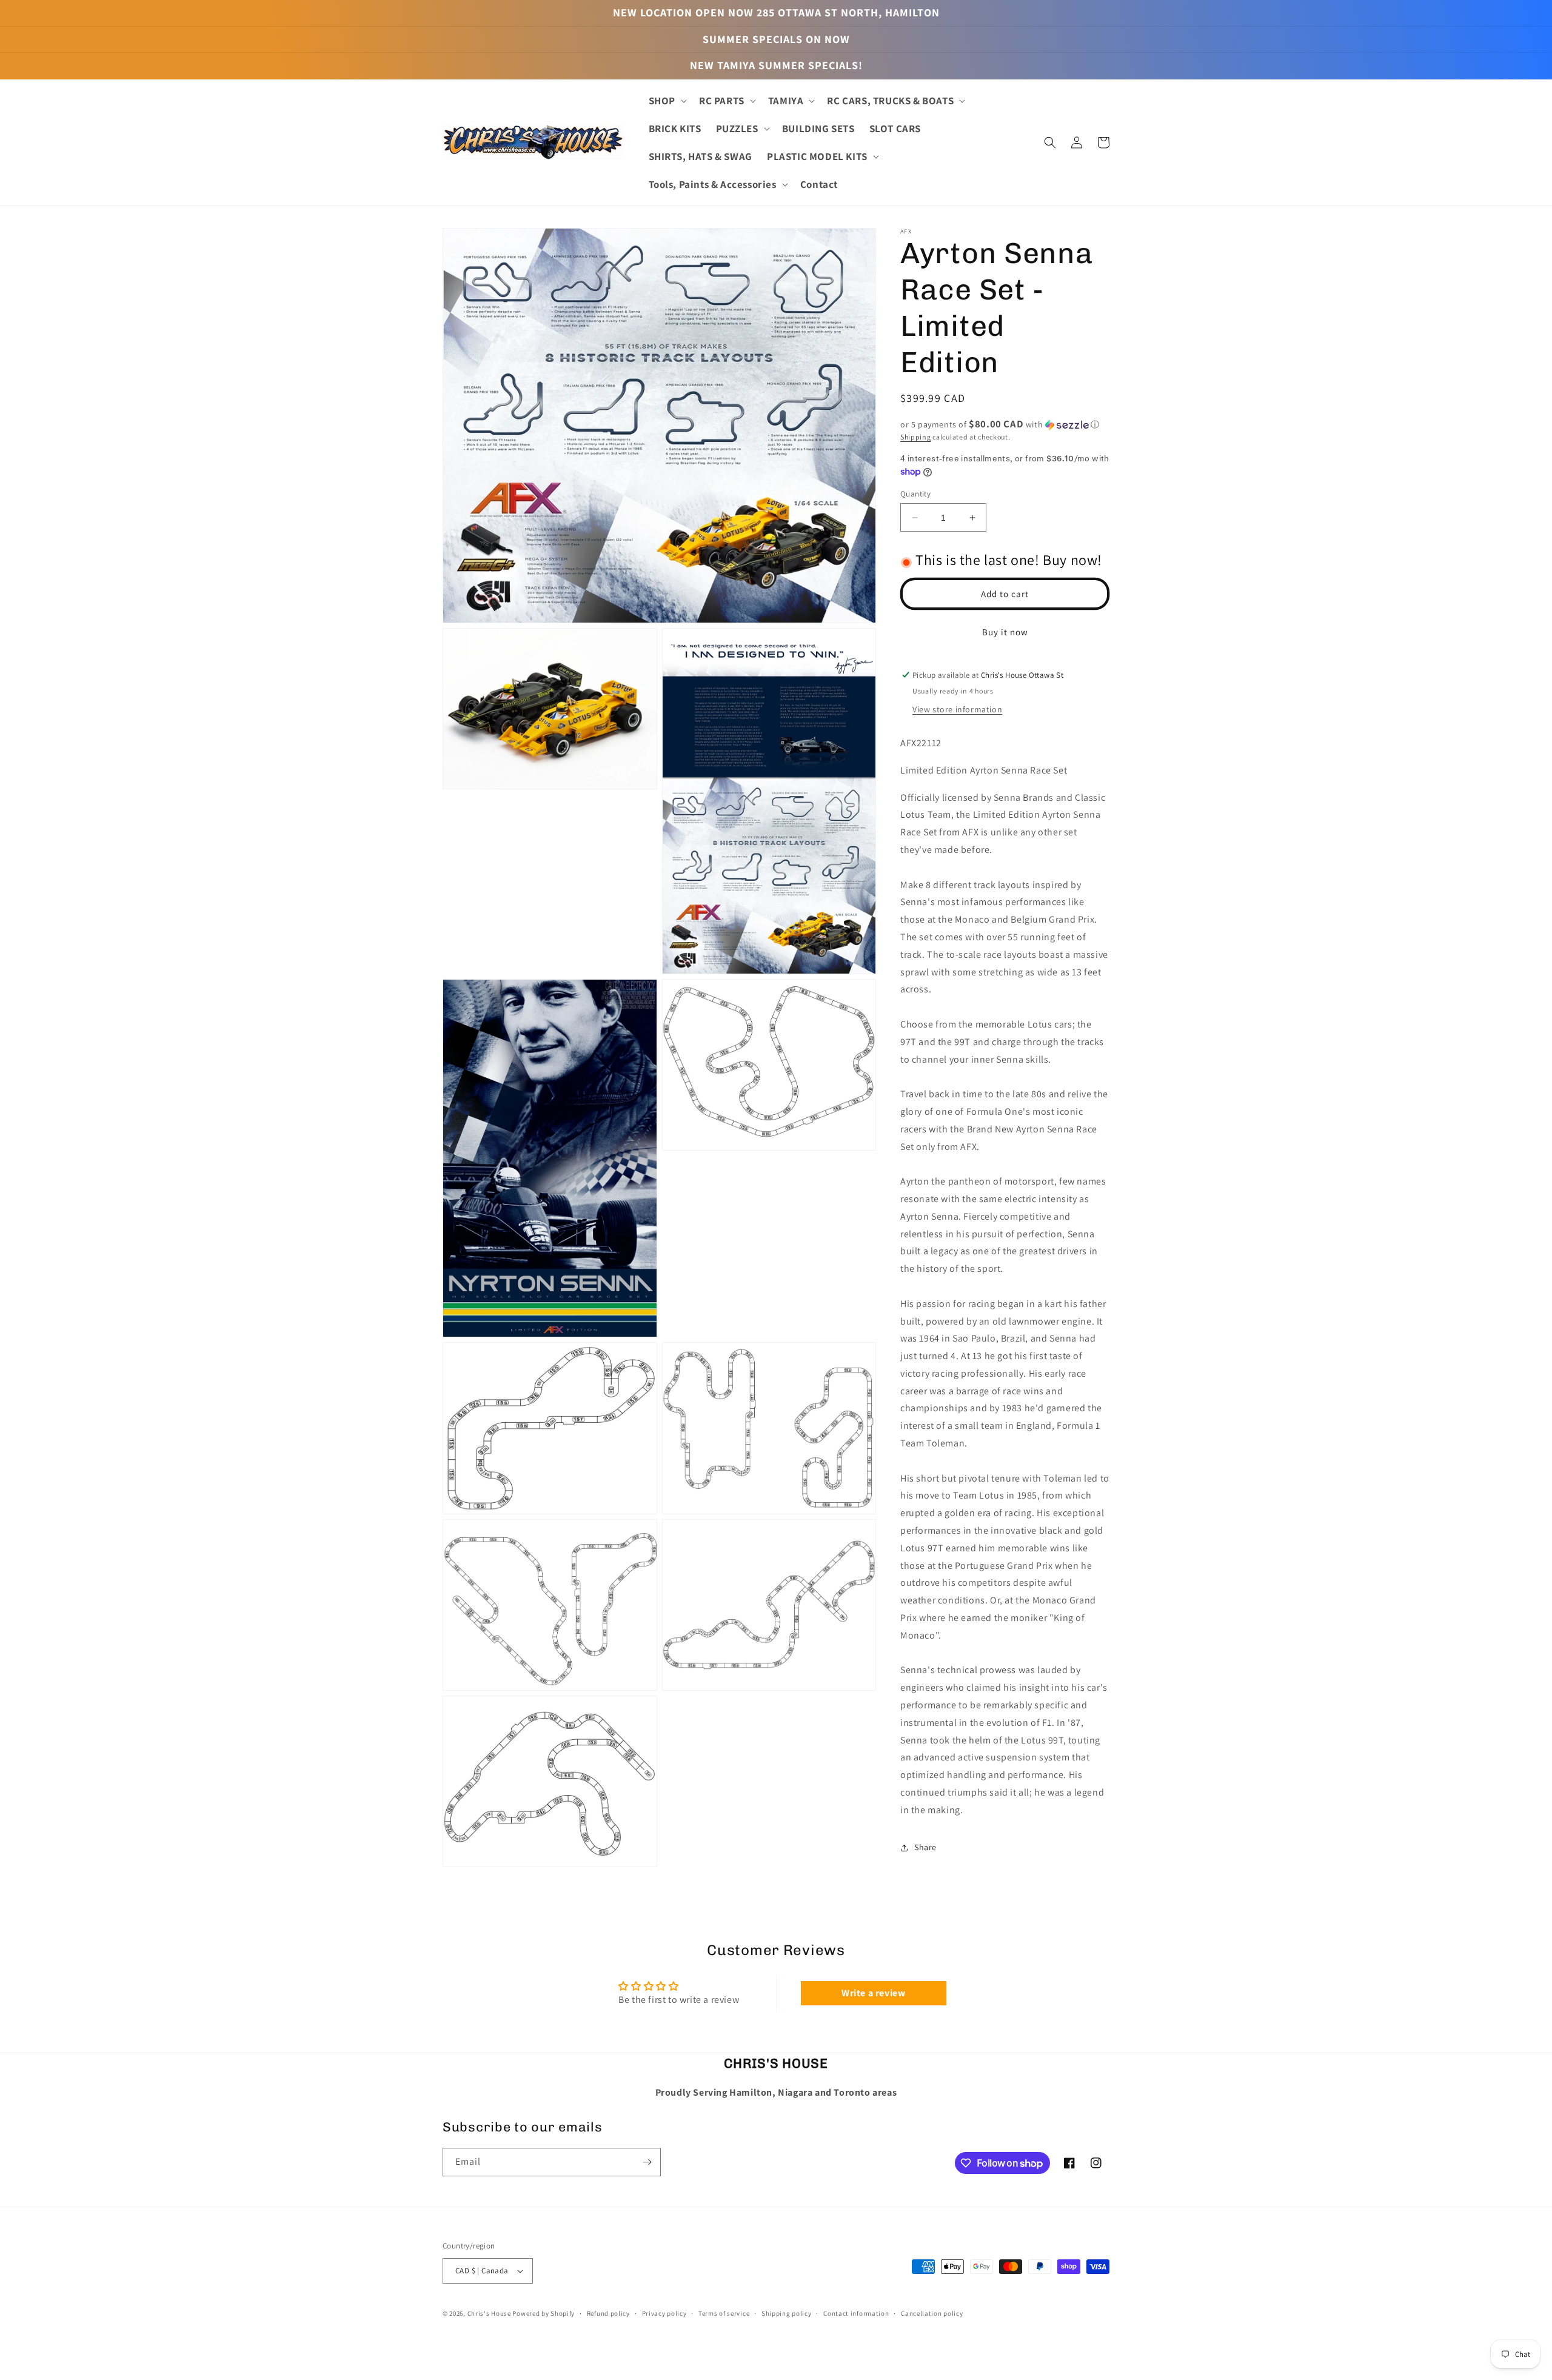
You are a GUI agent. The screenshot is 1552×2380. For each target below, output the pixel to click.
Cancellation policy (932, 2313)
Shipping (916, 437)
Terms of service (724, 2313)
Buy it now (1005, 632)
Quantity (915, 494)
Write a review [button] (873, 1993)
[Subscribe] (647, 2162)
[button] (667, 101)
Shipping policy (787, 2313)
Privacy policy (664, 2313)
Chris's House (489, 2313)
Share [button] (925, 1847)
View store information (957, 709)
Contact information (856, 2313)
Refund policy (608, 2313)
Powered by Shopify (544, 2313)
